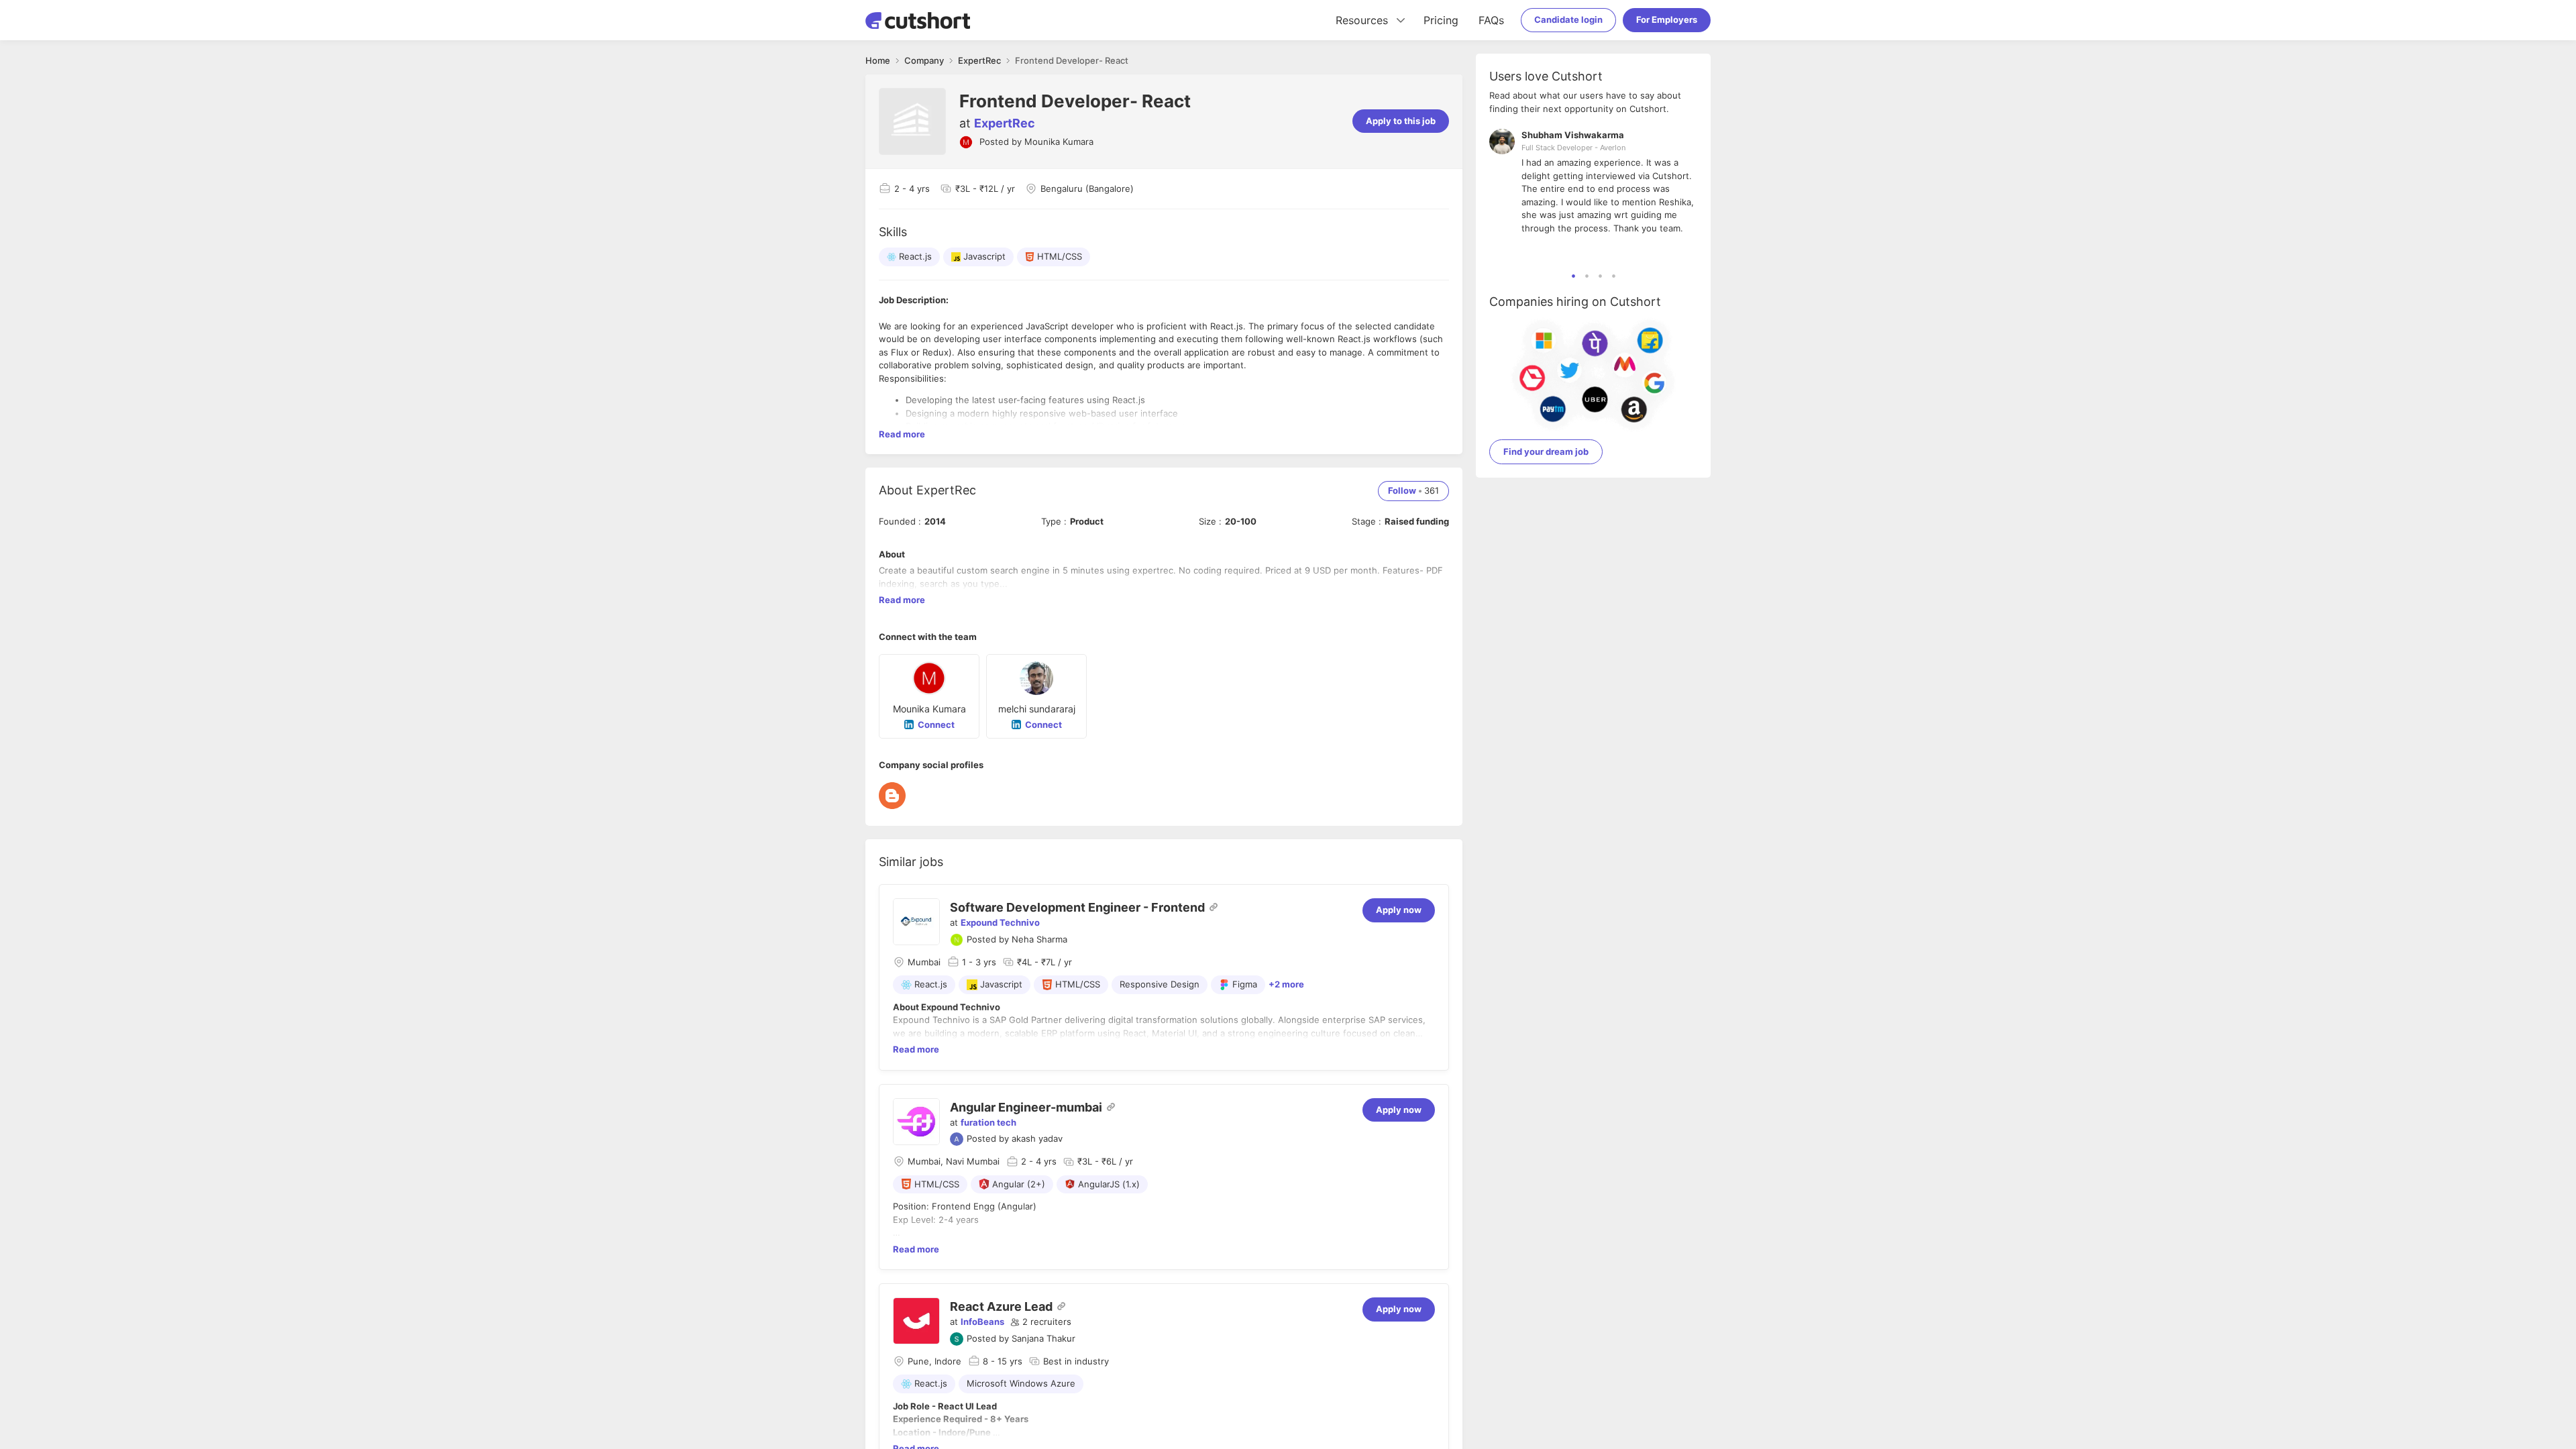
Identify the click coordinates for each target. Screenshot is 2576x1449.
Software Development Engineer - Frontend (1077, 907)
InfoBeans (982, 1322)
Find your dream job (1546, 451)
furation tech (988, 1122)
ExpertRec (1005, 123)
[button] (1041, 1322)
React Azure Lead (1001, 1306)
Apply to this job (1401, 121)
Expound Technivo (1000, 922)
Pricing (1441, 20)
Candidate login (1568, 19)
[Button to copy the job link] (1214, 907)
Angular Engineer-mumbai (1026, 1107)
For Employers (1667, 19)
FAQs (1491, 20)
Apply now (1399, 910)
